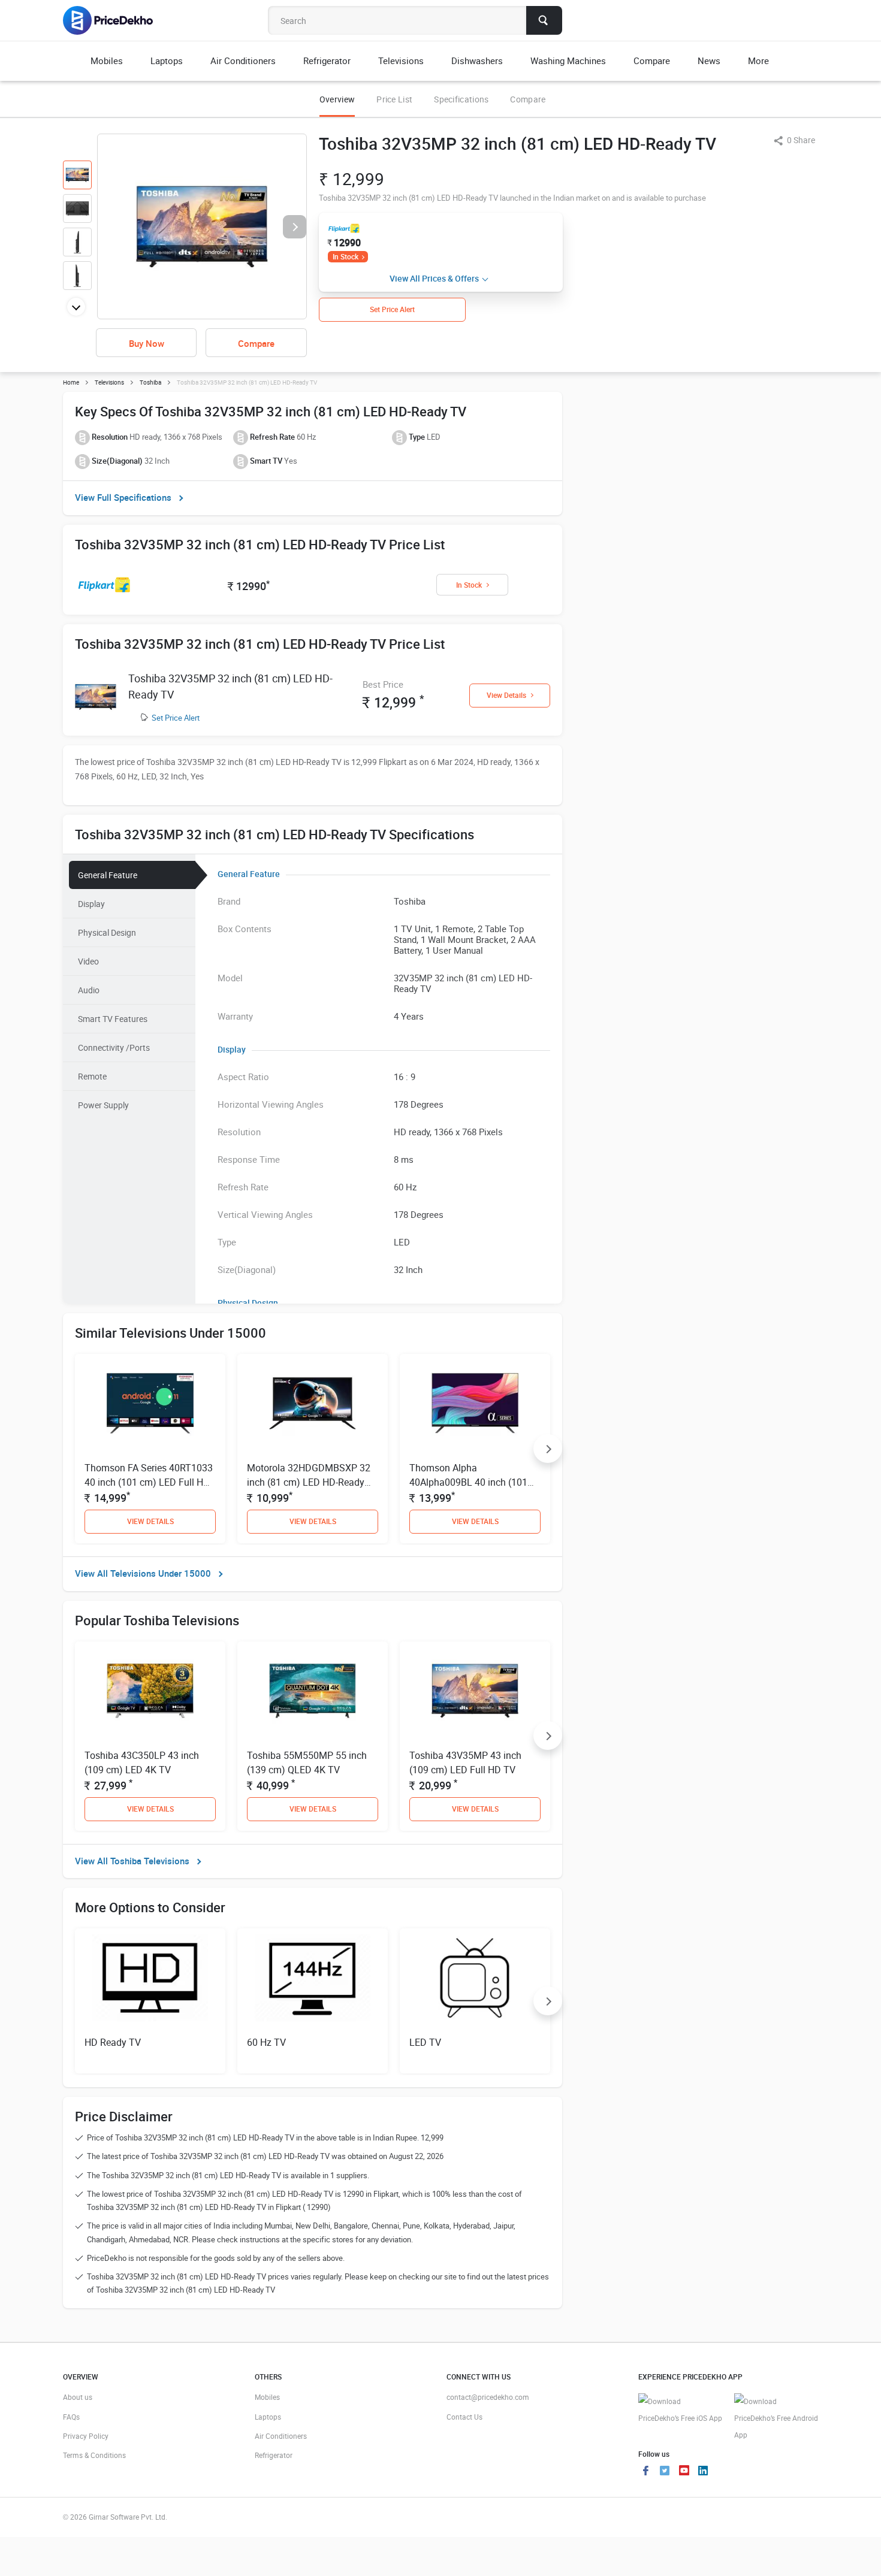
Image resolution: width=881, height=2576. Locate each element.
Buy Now (147, 343)
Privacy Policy (86, 2436)
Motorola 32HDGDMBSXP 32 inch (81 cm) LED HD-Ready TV (309, 1482)
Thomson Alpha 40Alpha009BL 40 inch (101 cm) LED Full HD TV (468, 1482)
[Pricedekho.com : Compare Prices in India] (116, 20)
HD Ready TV (113, 2042)
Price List (394, 99)
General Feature (108, 875)
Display (91, 904)
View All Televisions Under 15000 (143, 1573)
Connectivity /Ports (114, 1047)
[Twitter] (665, 2472)
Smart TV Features (113, 1019)
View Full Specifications (123, 497)
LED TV (425, 2042)
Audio (89, 990)
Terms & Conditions (94, 2455)
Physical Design (107, 932)
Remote (92, 1076)
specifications (461, 99)
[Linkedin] (703, 2472)
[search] (544, 20)
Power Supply (103, 1105)
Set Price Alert (176, 718)
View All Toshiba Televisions (132, 1861)
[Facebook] (645, 2472)
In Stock (346, 256)
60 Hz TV (266, 2042)
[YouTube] (684, 2472)
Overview (337, 99)
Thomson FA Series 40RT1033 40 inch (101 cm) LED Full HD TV (149, 1482)
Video (88, 961)
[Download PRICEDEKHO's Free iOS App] (680, 2410)
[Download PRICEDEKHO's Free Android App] (776, 2418)
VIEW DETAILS (150, 1521)
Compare (528, 99)
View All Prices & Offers (434, 278)
